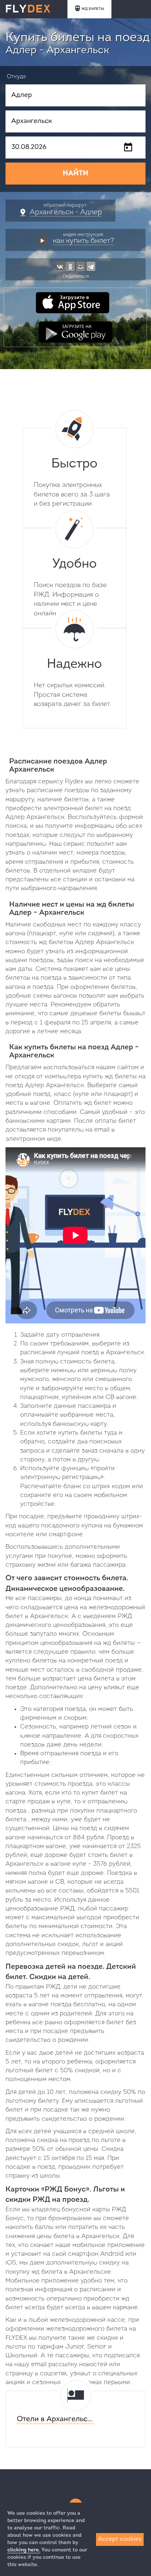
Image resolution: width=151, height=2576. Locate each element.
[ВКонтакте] (60, 266)
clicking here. (24, 2550)
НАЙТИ (75, 174)
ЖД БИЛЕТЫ (93, 9)
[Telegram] (91, 266)
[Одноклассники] (70, 266)
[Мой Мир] (81, 266)
